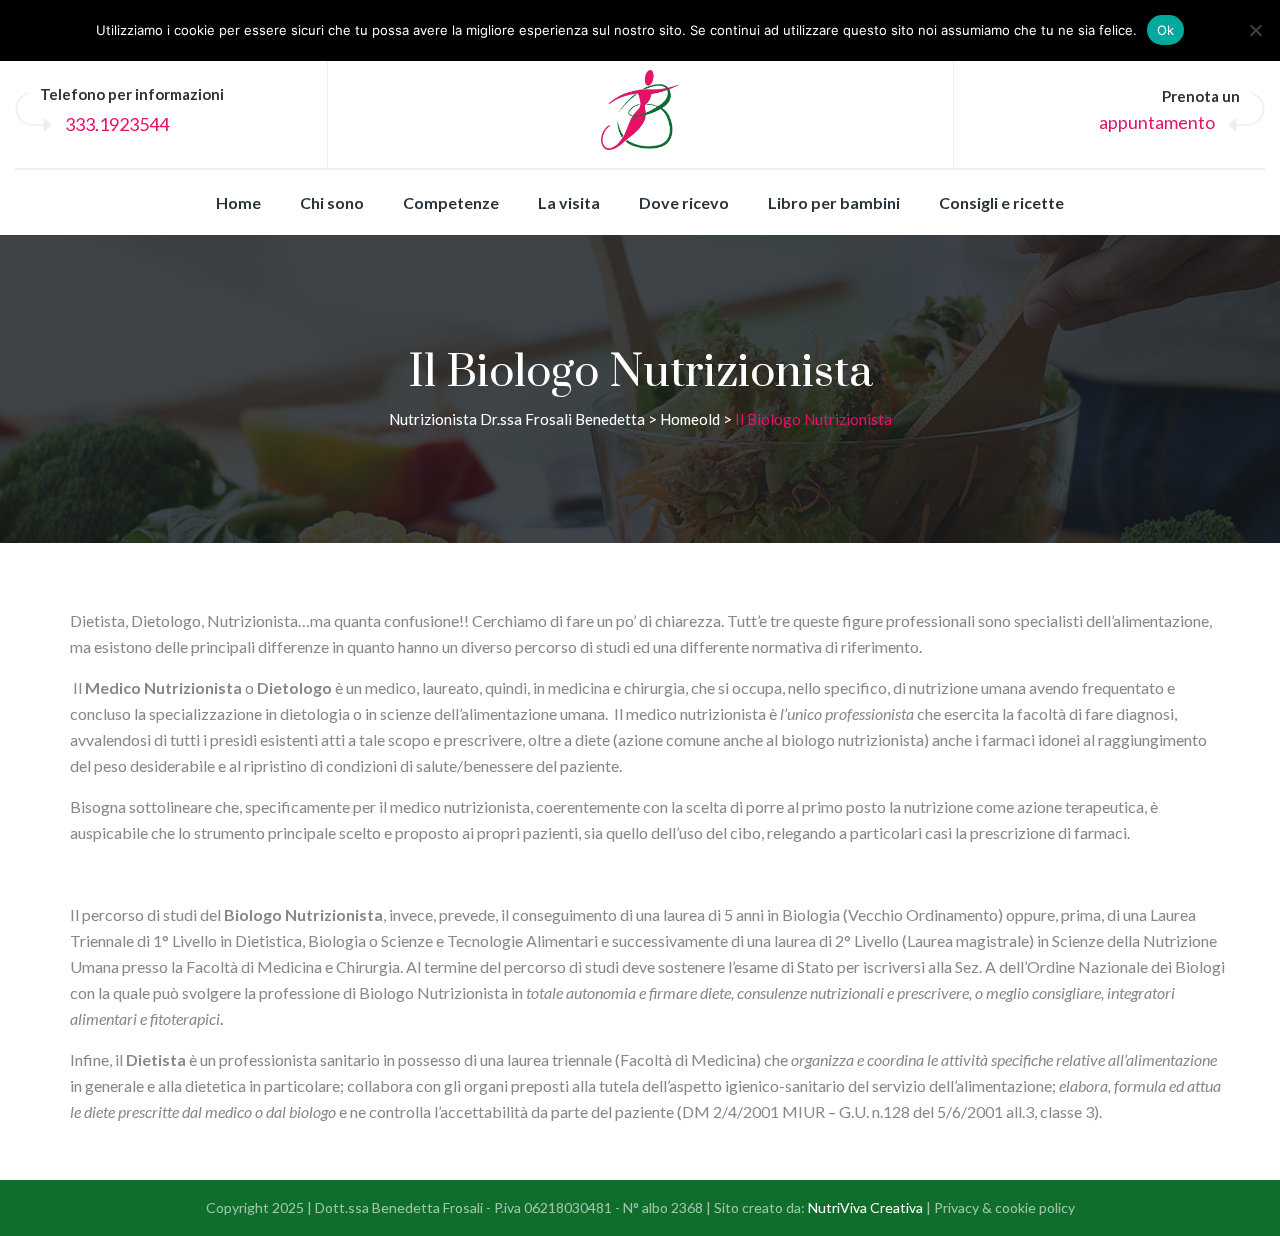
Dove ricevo (684, 202)
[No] (1255, 30)
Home (238, 202)
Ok (1166, 30)
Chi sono (332, 202)
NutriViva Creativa (865, 1207)
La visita (569, 202)
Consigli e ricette (1001, 202)
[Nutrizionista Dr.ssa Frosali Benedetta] (640, 110)
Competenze (451, 202)
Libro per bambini (834, 202)
